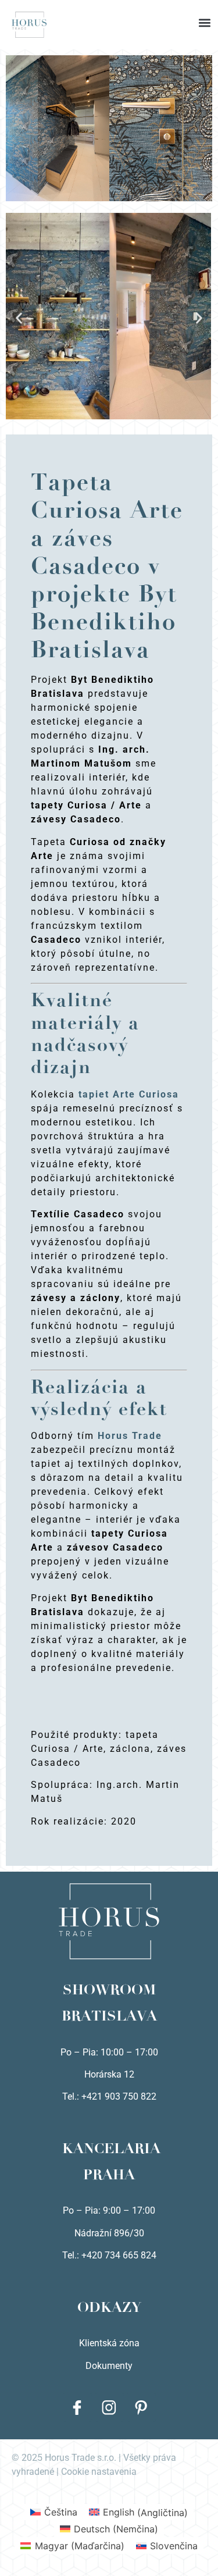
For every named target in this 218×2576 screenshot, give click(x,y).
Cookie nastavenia (99, 2472)
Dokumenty (109, 2366)
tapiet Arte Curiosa (129, 1094)
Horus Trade (130, 1436)
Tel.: (72, 2255)
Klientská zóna (109, 2343)
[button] (109, 12)
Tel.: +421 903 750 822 (109, 2096)
